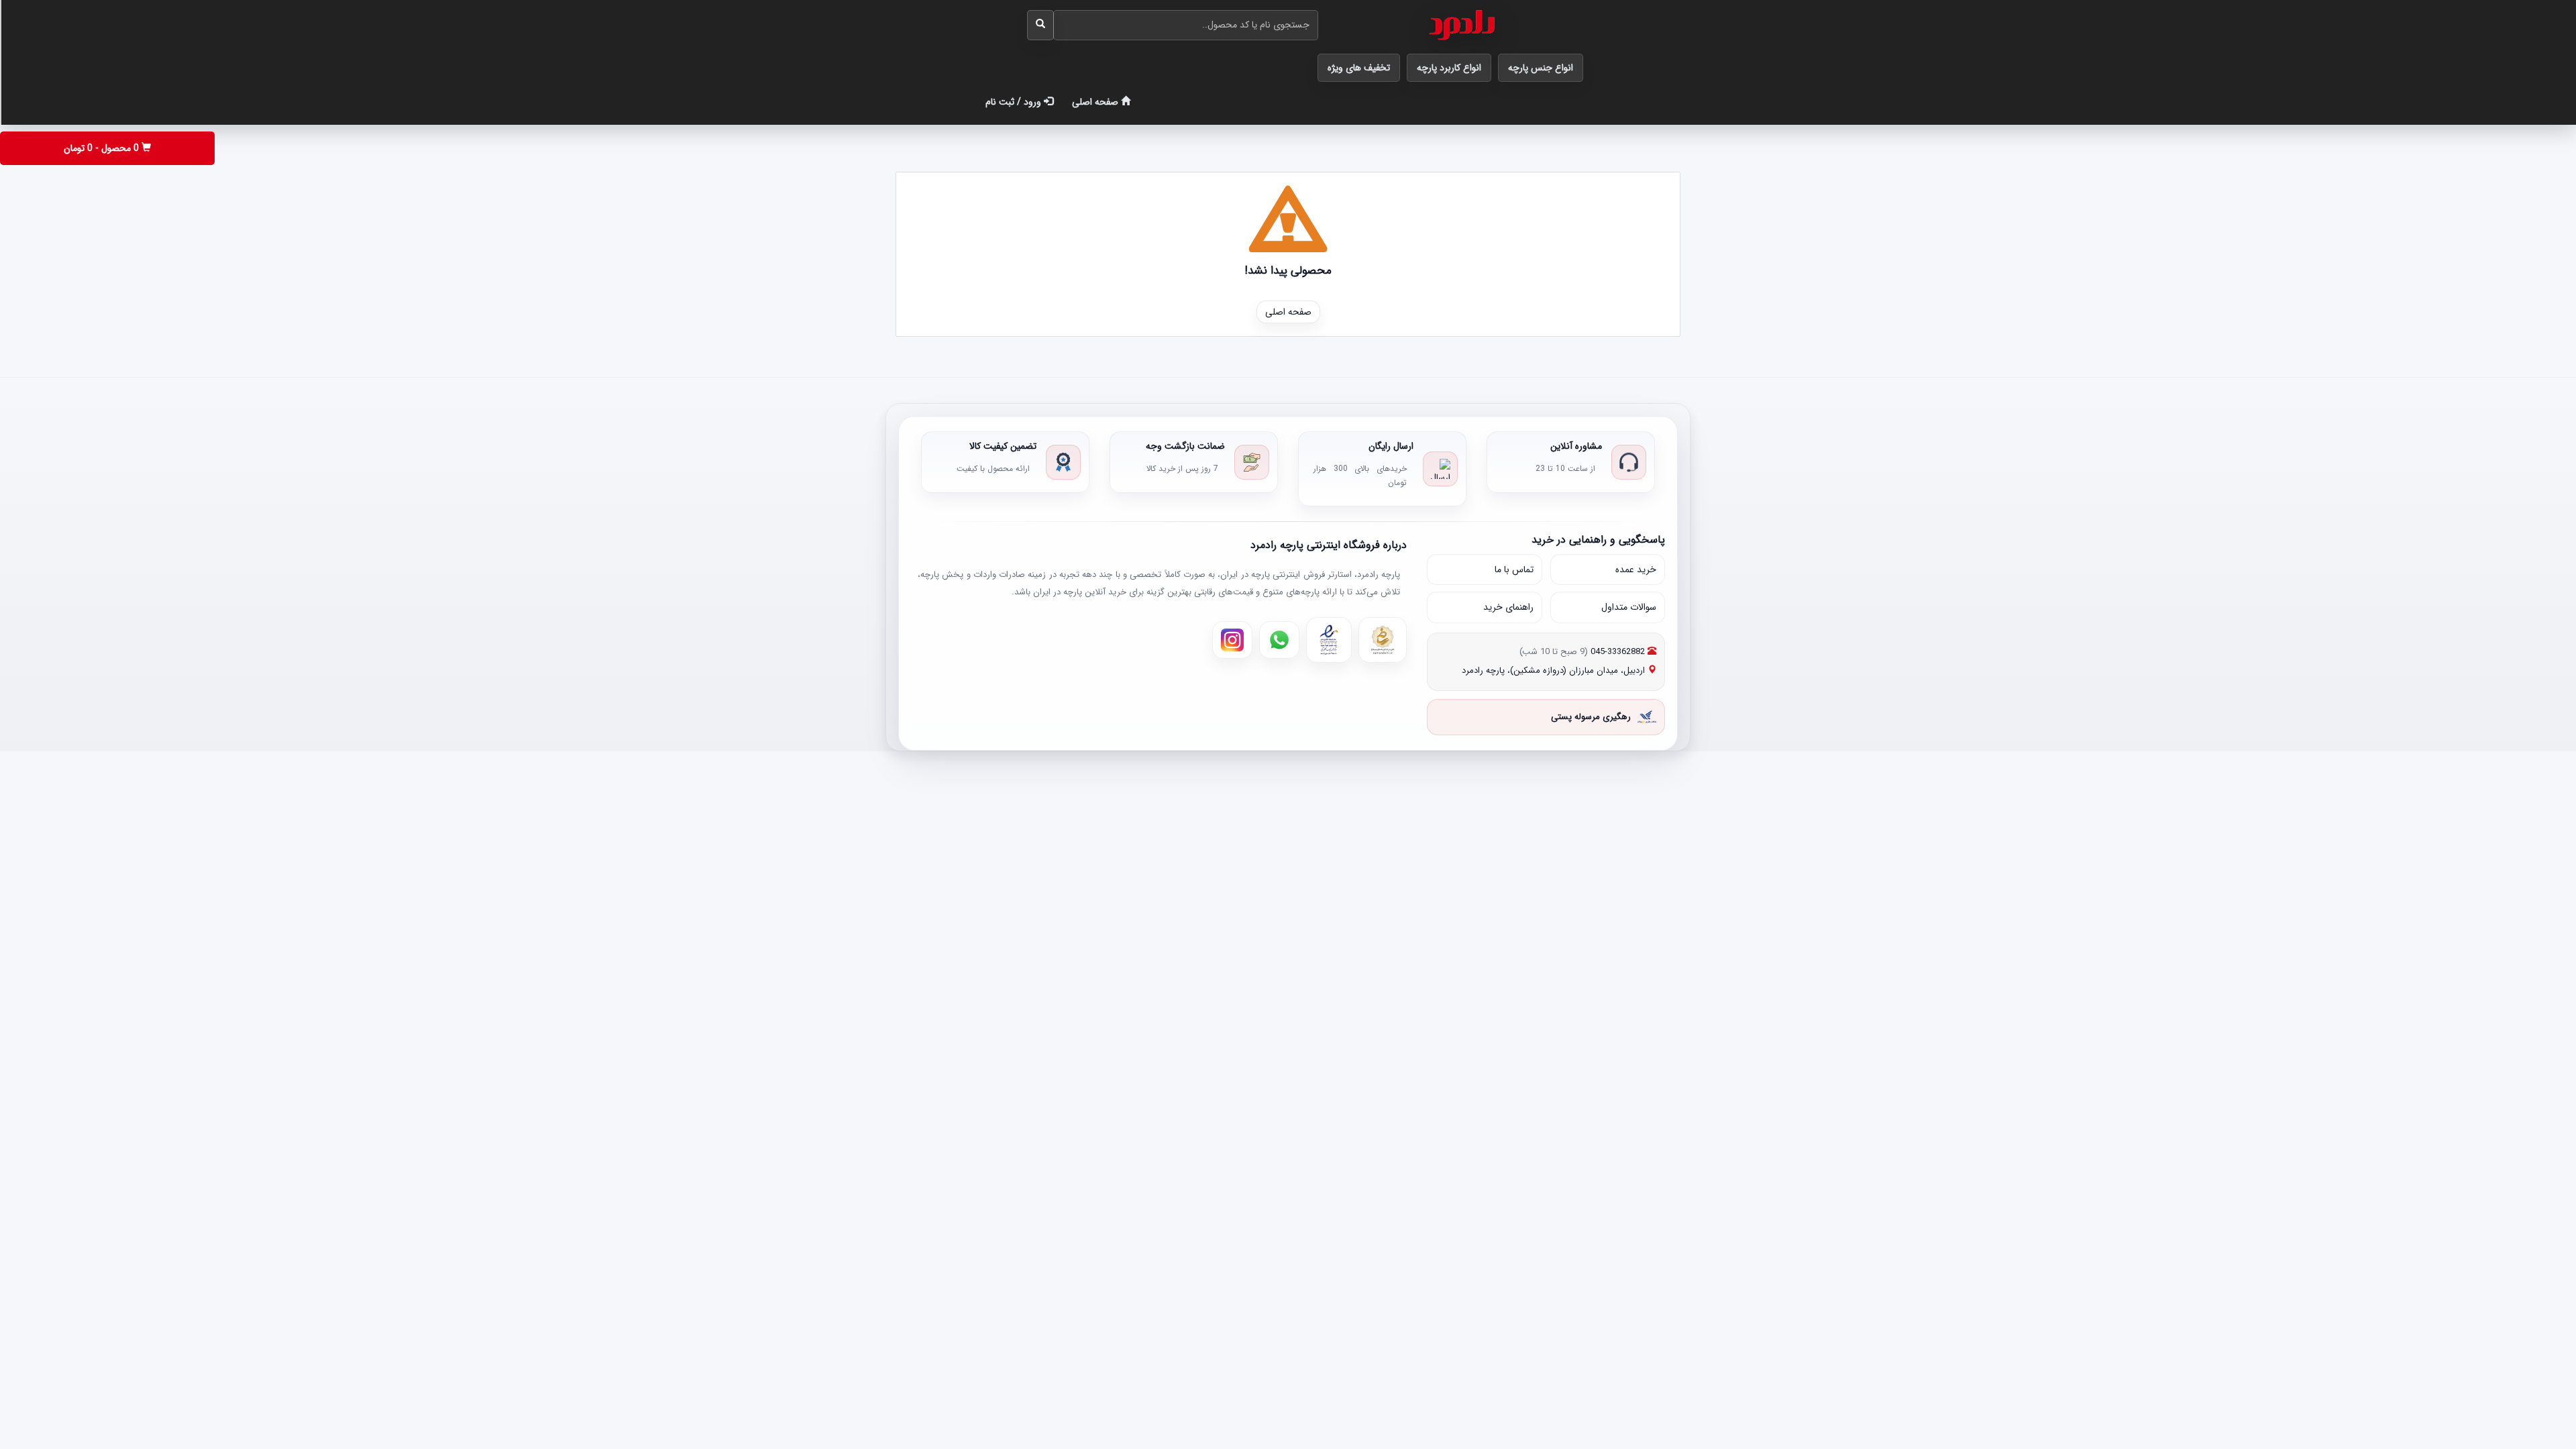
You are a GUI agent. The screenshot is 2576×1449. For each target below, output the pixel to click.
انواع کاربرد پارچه (1449, 68)
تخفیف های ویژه (1359, 68)
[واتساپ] (1279, 640)
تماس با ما (1514, 570)
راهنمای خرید (1508, 607)
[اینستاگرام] (1232, 640)
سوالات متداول (1629, 607)
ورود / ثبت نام (1015, 102)
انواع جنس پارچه (1541, 68)
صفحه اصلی (1096, 102)
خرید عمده (1636, 570)
